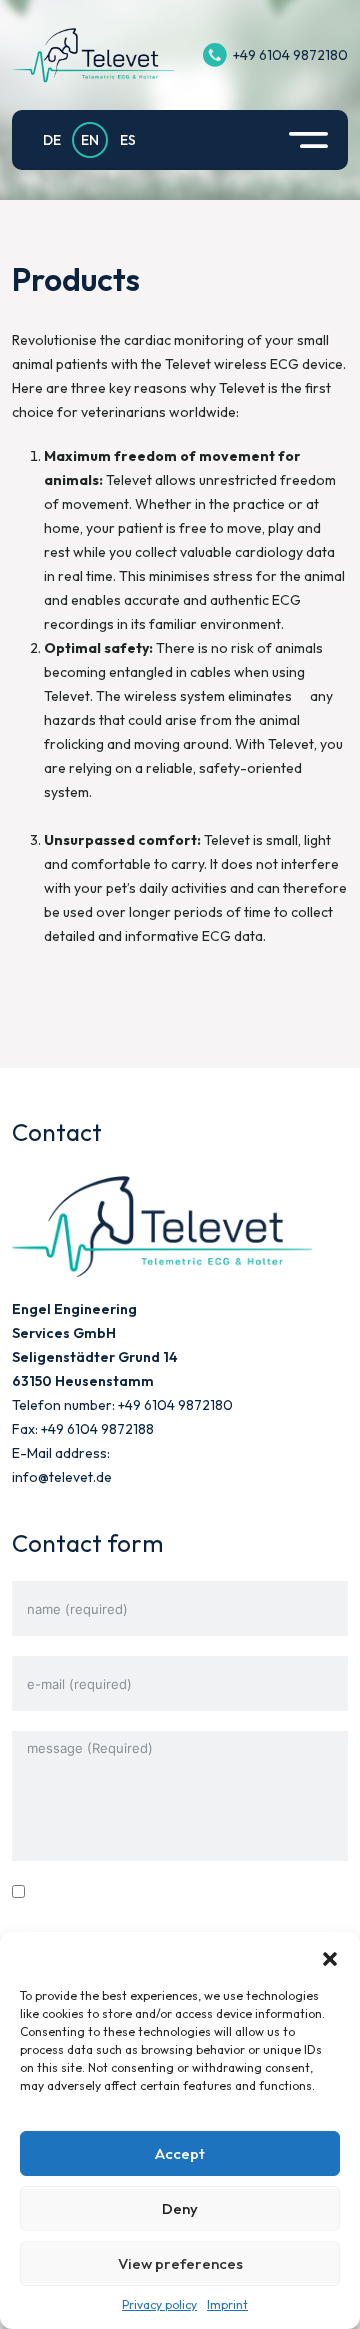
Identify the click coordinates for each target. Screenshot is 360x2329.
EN (90, 140)
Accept (180, 2153)
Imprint (227, 2304)
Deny (180, 2208)
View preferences (180, 2263)
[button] (330, 1957)
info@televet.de (62, 1477)
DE (52, 140)
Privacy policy (159, 2304)
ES (128, 140)
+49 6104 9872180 (290, 55)
